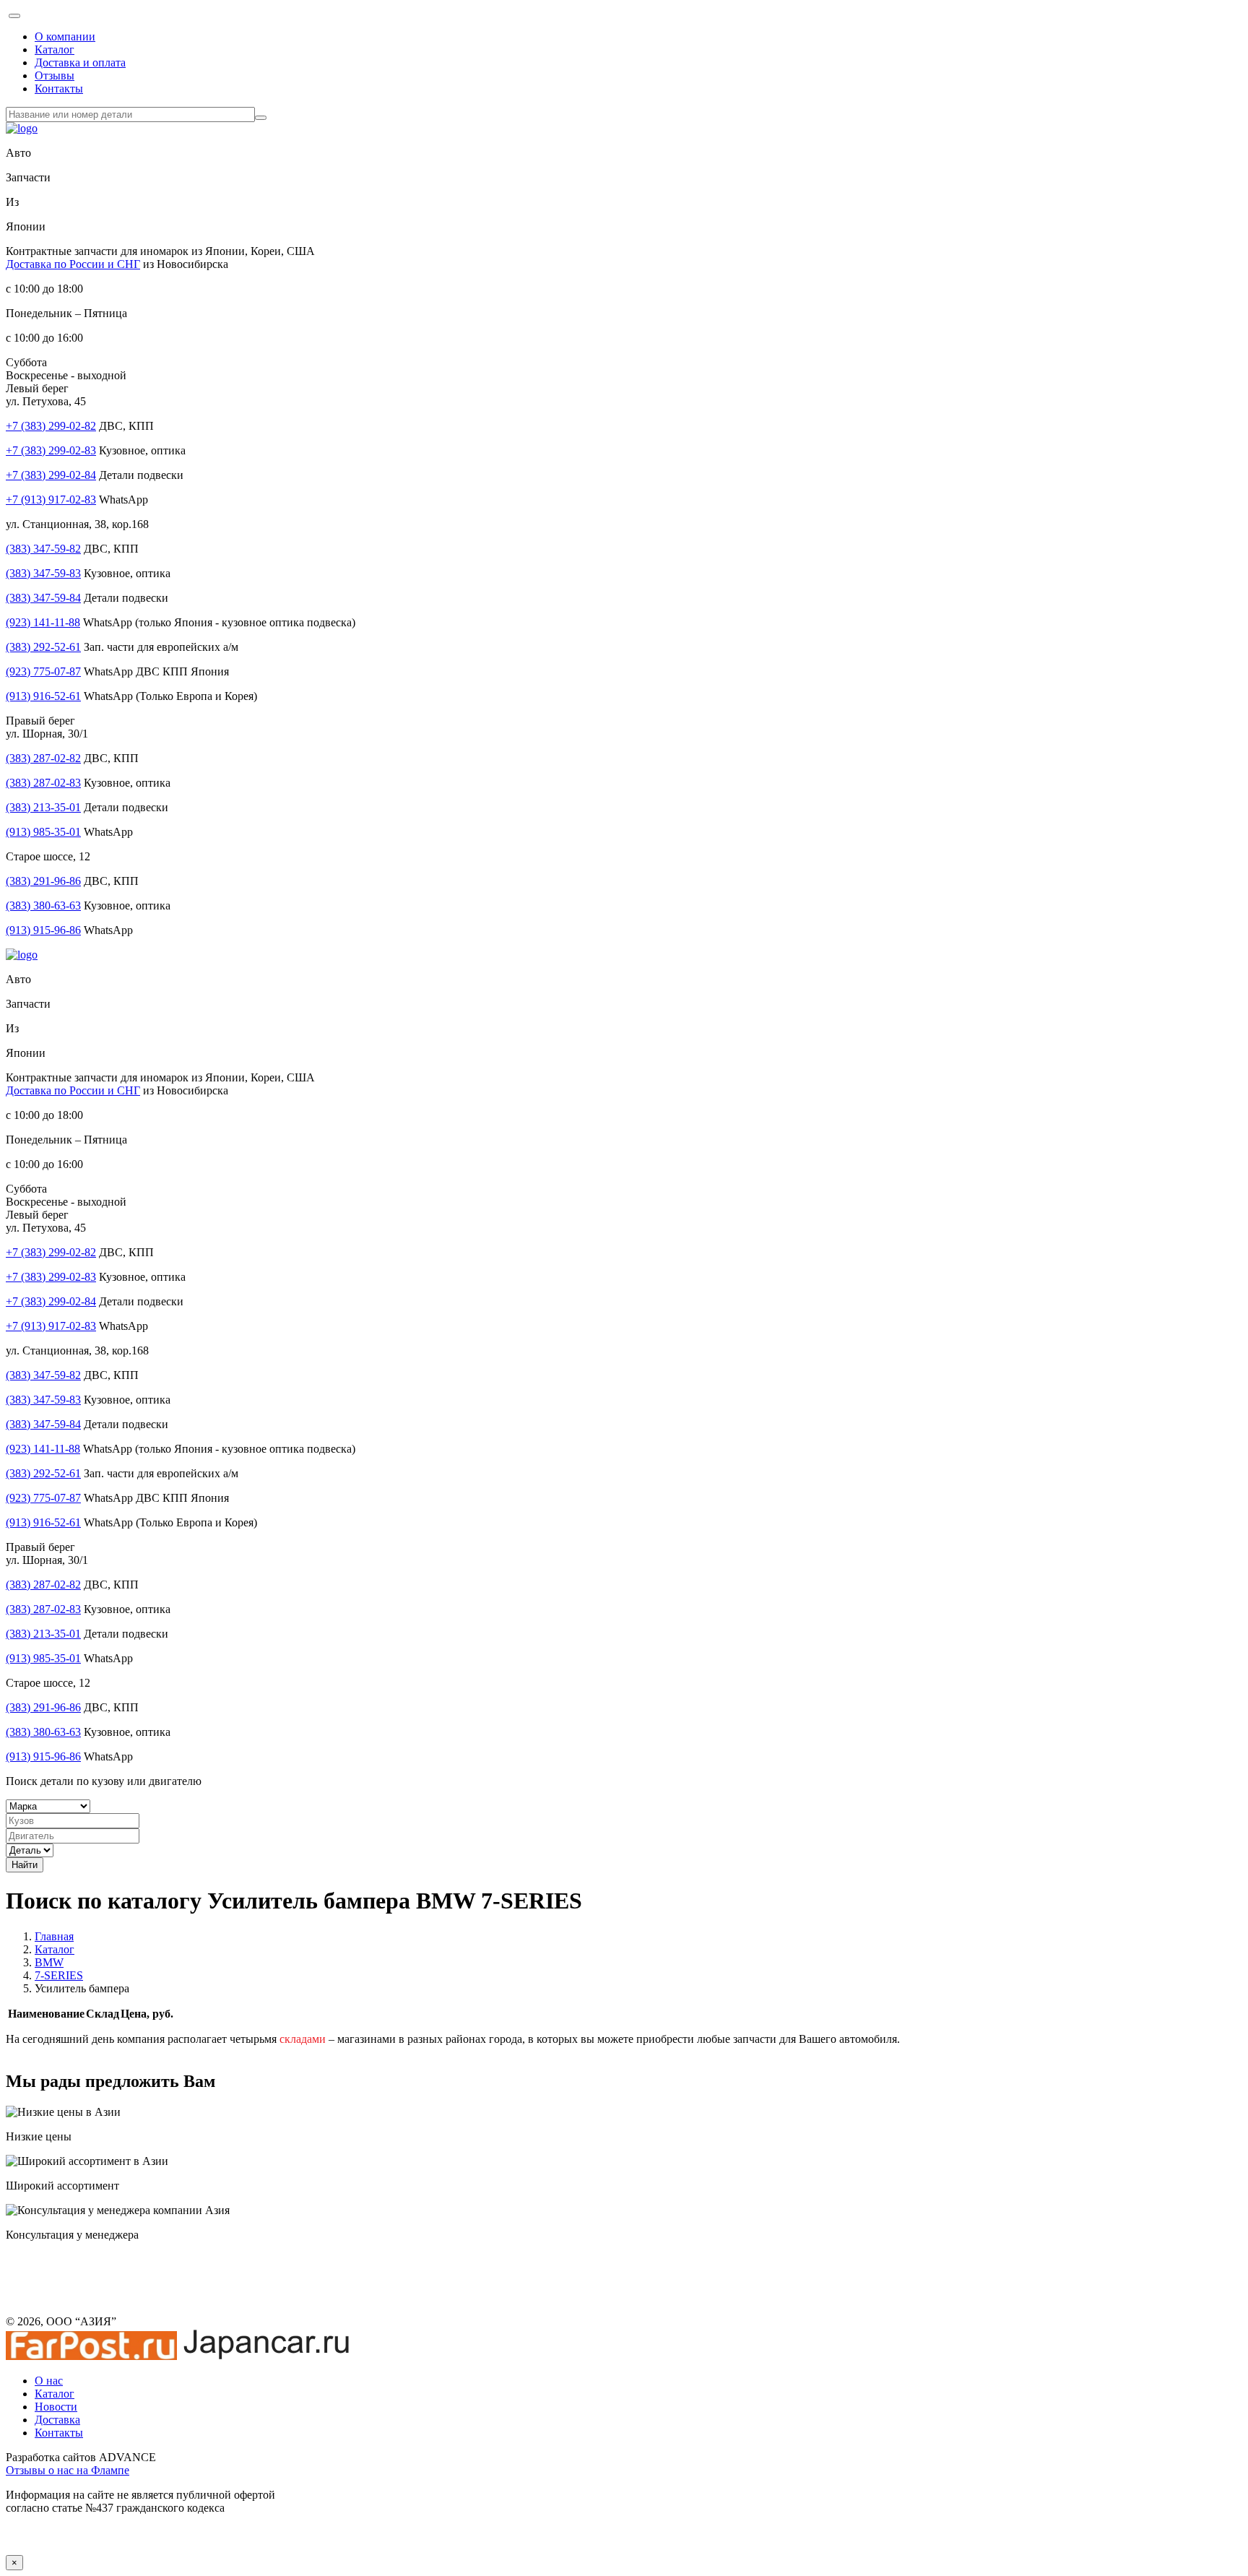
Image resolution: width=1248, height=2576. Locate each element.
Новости (56, 2407)
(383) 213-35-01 (43, 807)
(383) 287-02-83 (43, 783)
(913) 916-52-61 (43, 696)
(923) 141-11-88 (43, 622)
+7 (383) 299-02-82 (51, 426)
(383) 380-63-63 (43, 906)
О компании (65, 36)
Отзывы (55, 75)
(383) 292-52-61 (43, 647)
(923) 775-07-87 (43, 671)
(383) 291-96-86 (43, 881)
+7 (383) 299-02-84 (51, 475)
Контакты (59, 88)
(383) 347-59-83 (43, 573)
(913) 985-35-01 (43, 832)
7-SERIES (59, 1975)
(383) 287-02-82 (43, 758)
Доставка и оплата (80, 62)
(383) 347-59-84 (43, 598)
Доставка (57, 2420)
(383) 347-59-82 (43, 549)
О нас (49, 2381)
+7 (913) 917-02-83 (51, 500)
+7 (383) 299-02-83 (51, 450)
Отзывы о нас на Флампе (68, 2470)
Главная (54, 1936)
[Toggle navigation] (14, 16)
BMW (49, 1962)
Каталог (55, 49)
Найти (25, 1865)
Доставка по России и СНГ (73, 264)
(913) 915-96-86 (43, 930)
